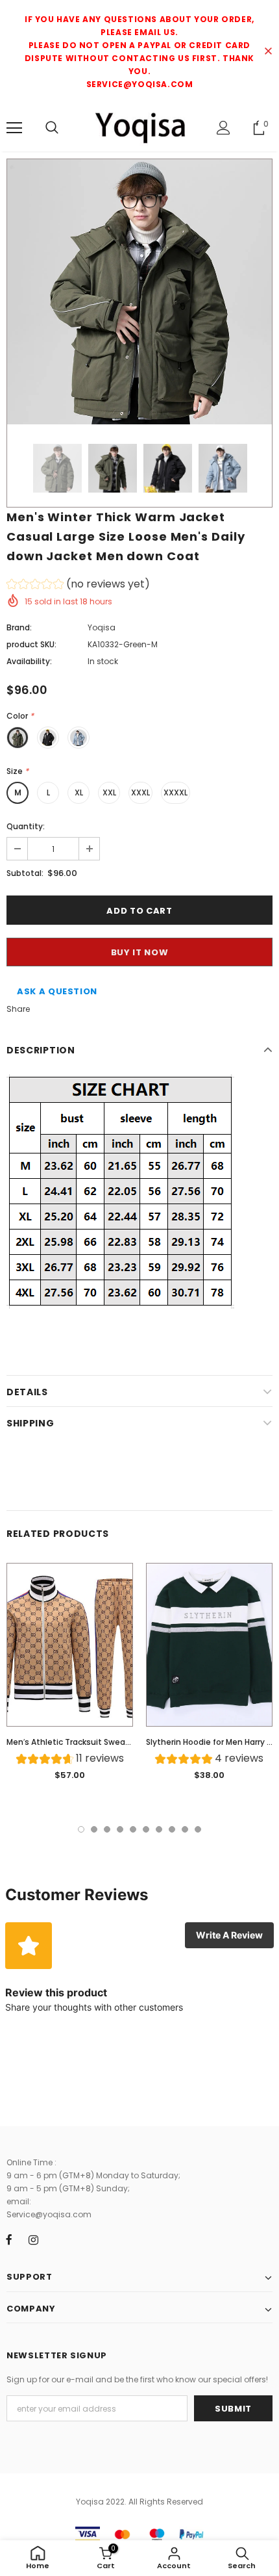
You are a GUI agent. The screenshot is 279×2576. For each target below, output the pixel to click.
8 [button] (172, 1829)
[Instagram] (33, 2239)
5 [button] (133, 1829)
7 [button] (159, 1829)
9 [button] (185, 1829)
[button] (78, 586)
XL (79, 792)
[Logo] (139, 127)
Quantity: (26, 826)
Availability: (29, 661)
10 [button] (198, 1829)
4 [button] (120, 1829)
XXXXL (176, 792)
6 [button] (146, 1829)
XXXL (140, 792)
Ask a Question (57, 991)
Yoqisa (102, 627)
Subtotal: (25, 873)
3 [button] (107, 1829)
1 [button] (81, 1829)
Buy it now (140, 952)
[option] (139, 292)
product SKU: (31, 644)
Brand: (19, 627)
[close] (268, 52)
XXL (109, 792)
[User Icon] (224, 128)
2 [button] (94, 1829)
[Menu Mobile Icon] (14, 128)
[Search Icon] (52, 128)
